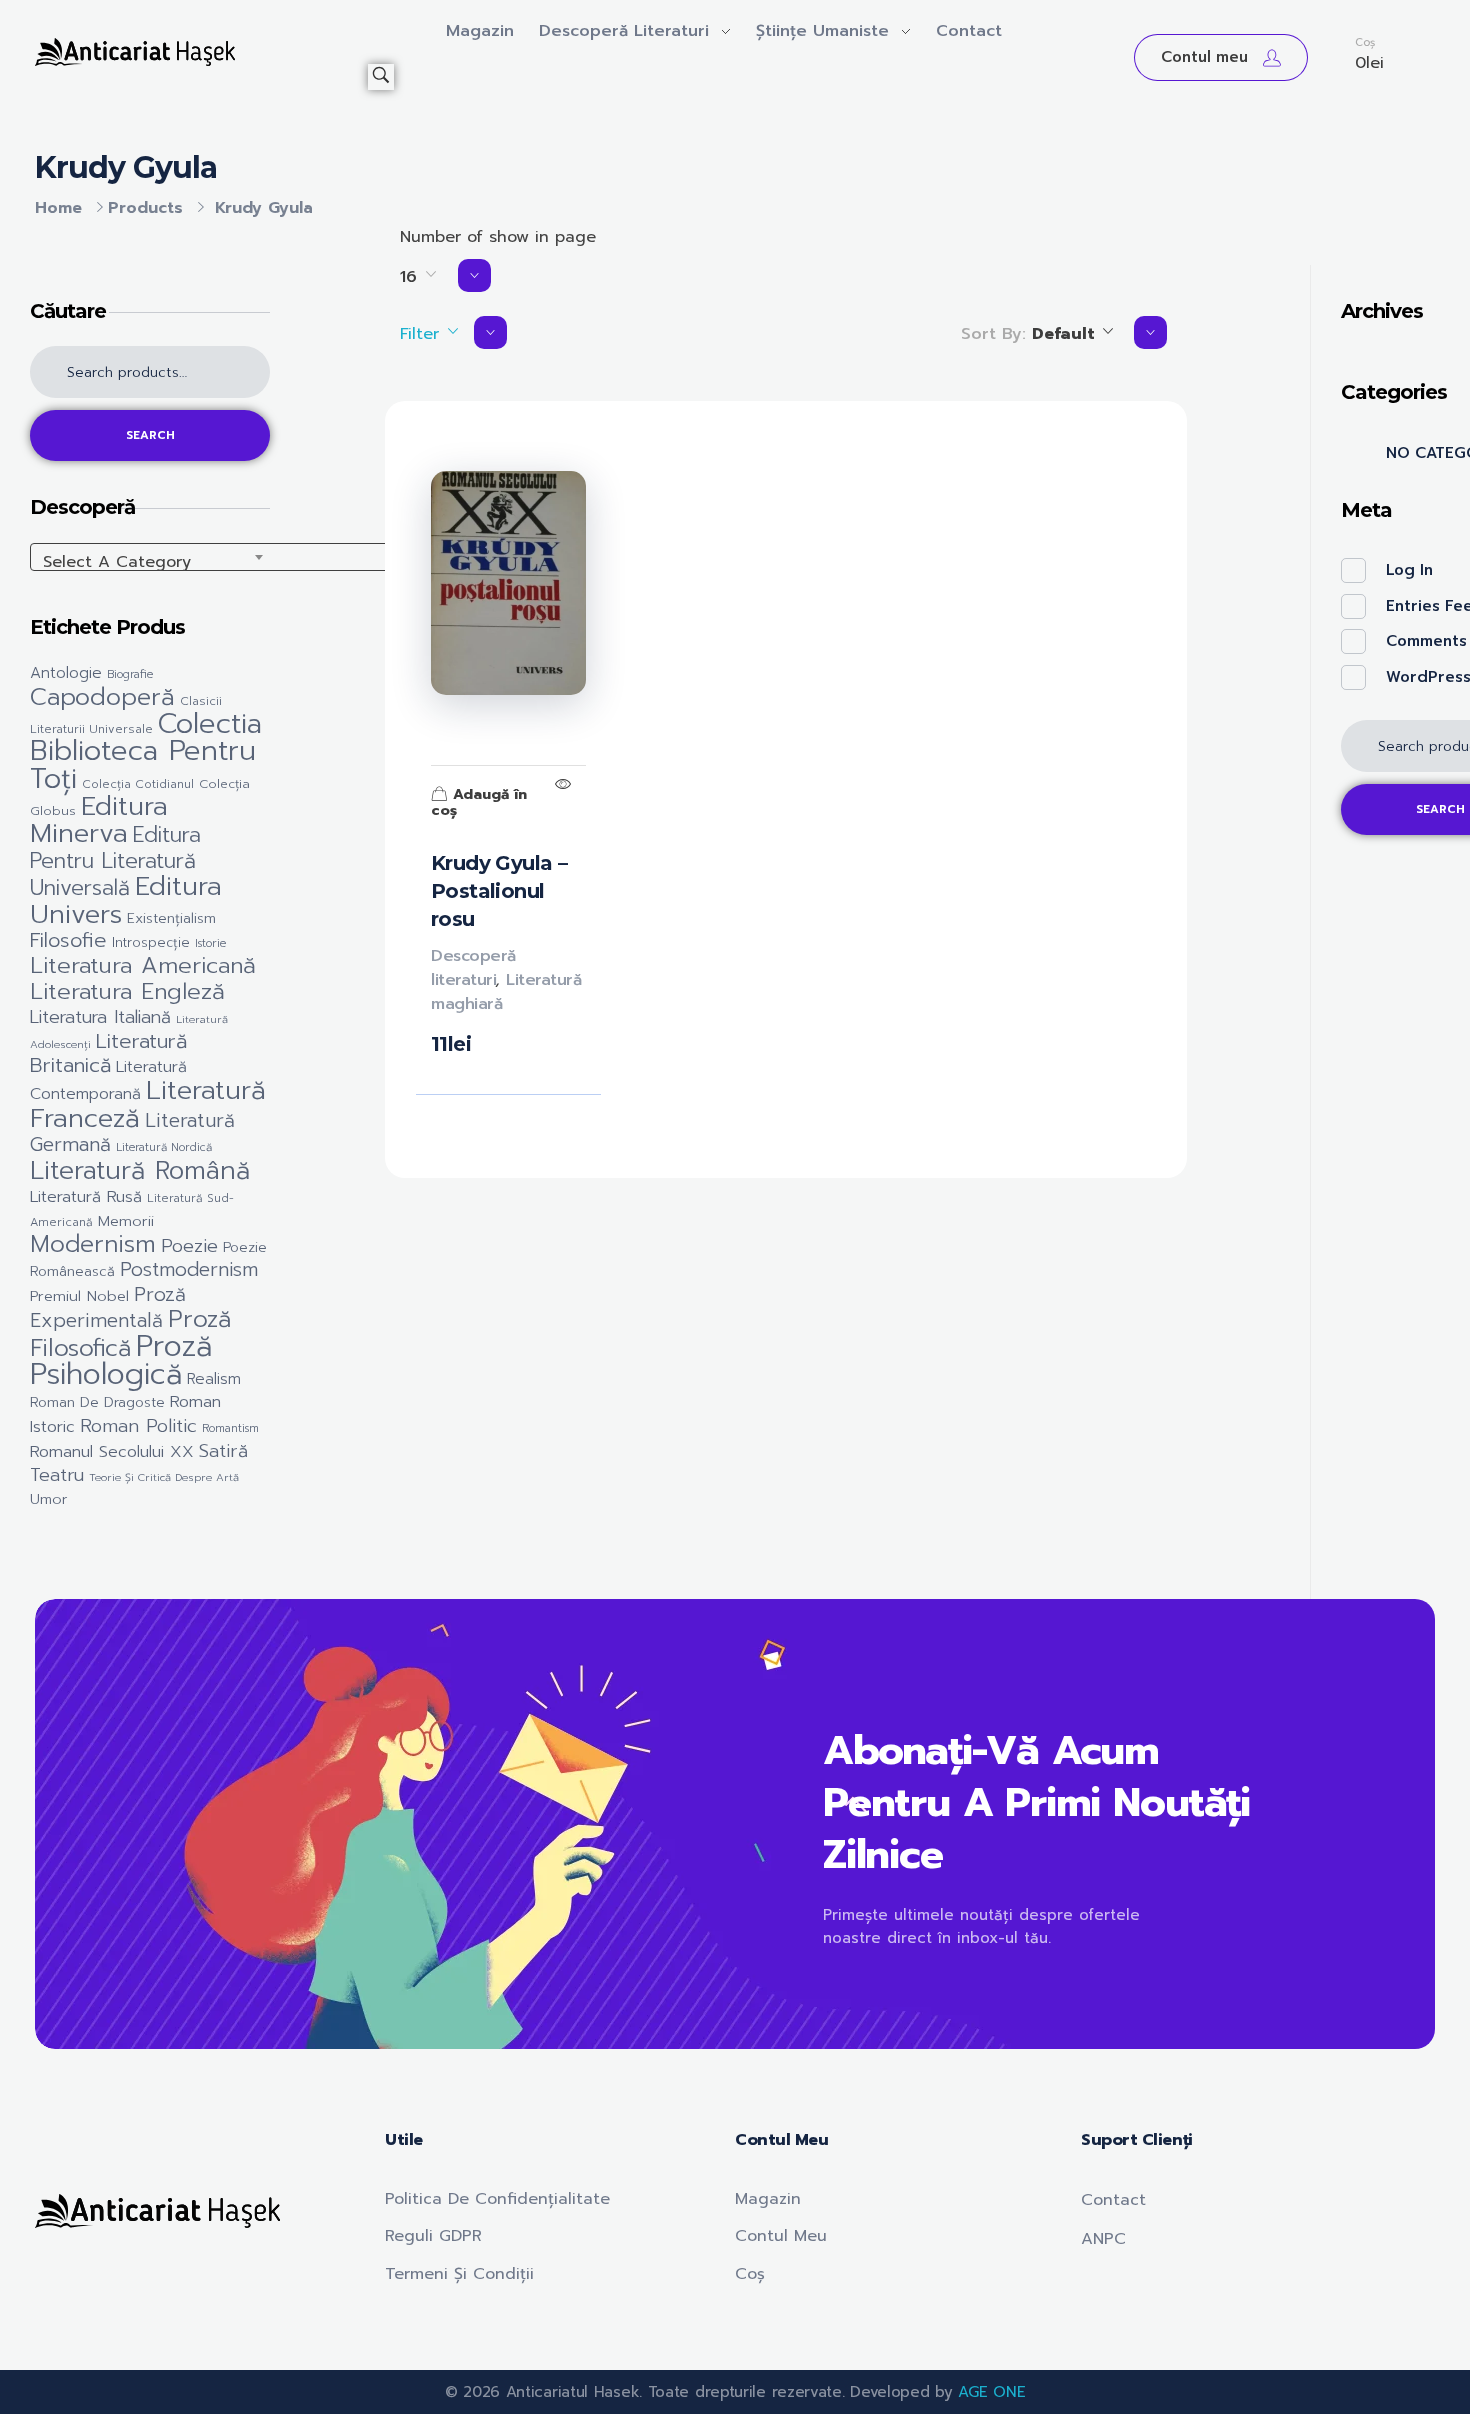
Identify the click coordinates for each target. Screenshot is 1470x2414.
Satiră (223, 1451)
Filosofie (68, 940)
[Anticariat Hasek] (201, 52)
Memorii (126, 1221)
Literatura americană (143, 965)
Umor (48, 1499)
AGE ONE (991, 2392)
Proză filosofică (130, 1333)
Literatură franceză (148, 1103)
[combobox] (230, 557)
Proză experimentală (108, 1307)
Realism (214, 1378)
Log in (1409, 570)
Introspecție (151, 943)
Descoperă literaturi (473, 968)
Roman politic (138, 1426)
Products (145, 208)
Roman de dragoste (97, 1402)
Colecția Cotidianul (138, 784)
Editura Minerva (99, 819)
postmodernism (189, 1269)
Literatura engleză (127, 991)
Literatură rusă (86, 1197)
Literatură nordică (164, 1147)
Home (58, 208)
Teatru (57, 1475)
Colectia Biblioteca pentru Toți (146, 751)
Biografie (130, 674)
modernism (93, 1244)
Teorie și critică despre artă (164, 1477)
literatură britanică (108, 1053)
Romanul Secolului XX (112, 1451)
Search (150, 435)
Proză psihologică (121, 1360)
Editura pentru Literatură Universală (115, 861)
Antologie (66, 672)
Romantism (230, 1428)
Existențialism (171, 918)
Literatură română (140, 1170)
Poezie (189, 1246)
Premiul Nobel (79, 1296)
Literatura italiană (100, 1017)
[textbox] (230, 562)
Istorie (210, 943)
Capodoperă (102, 697)
